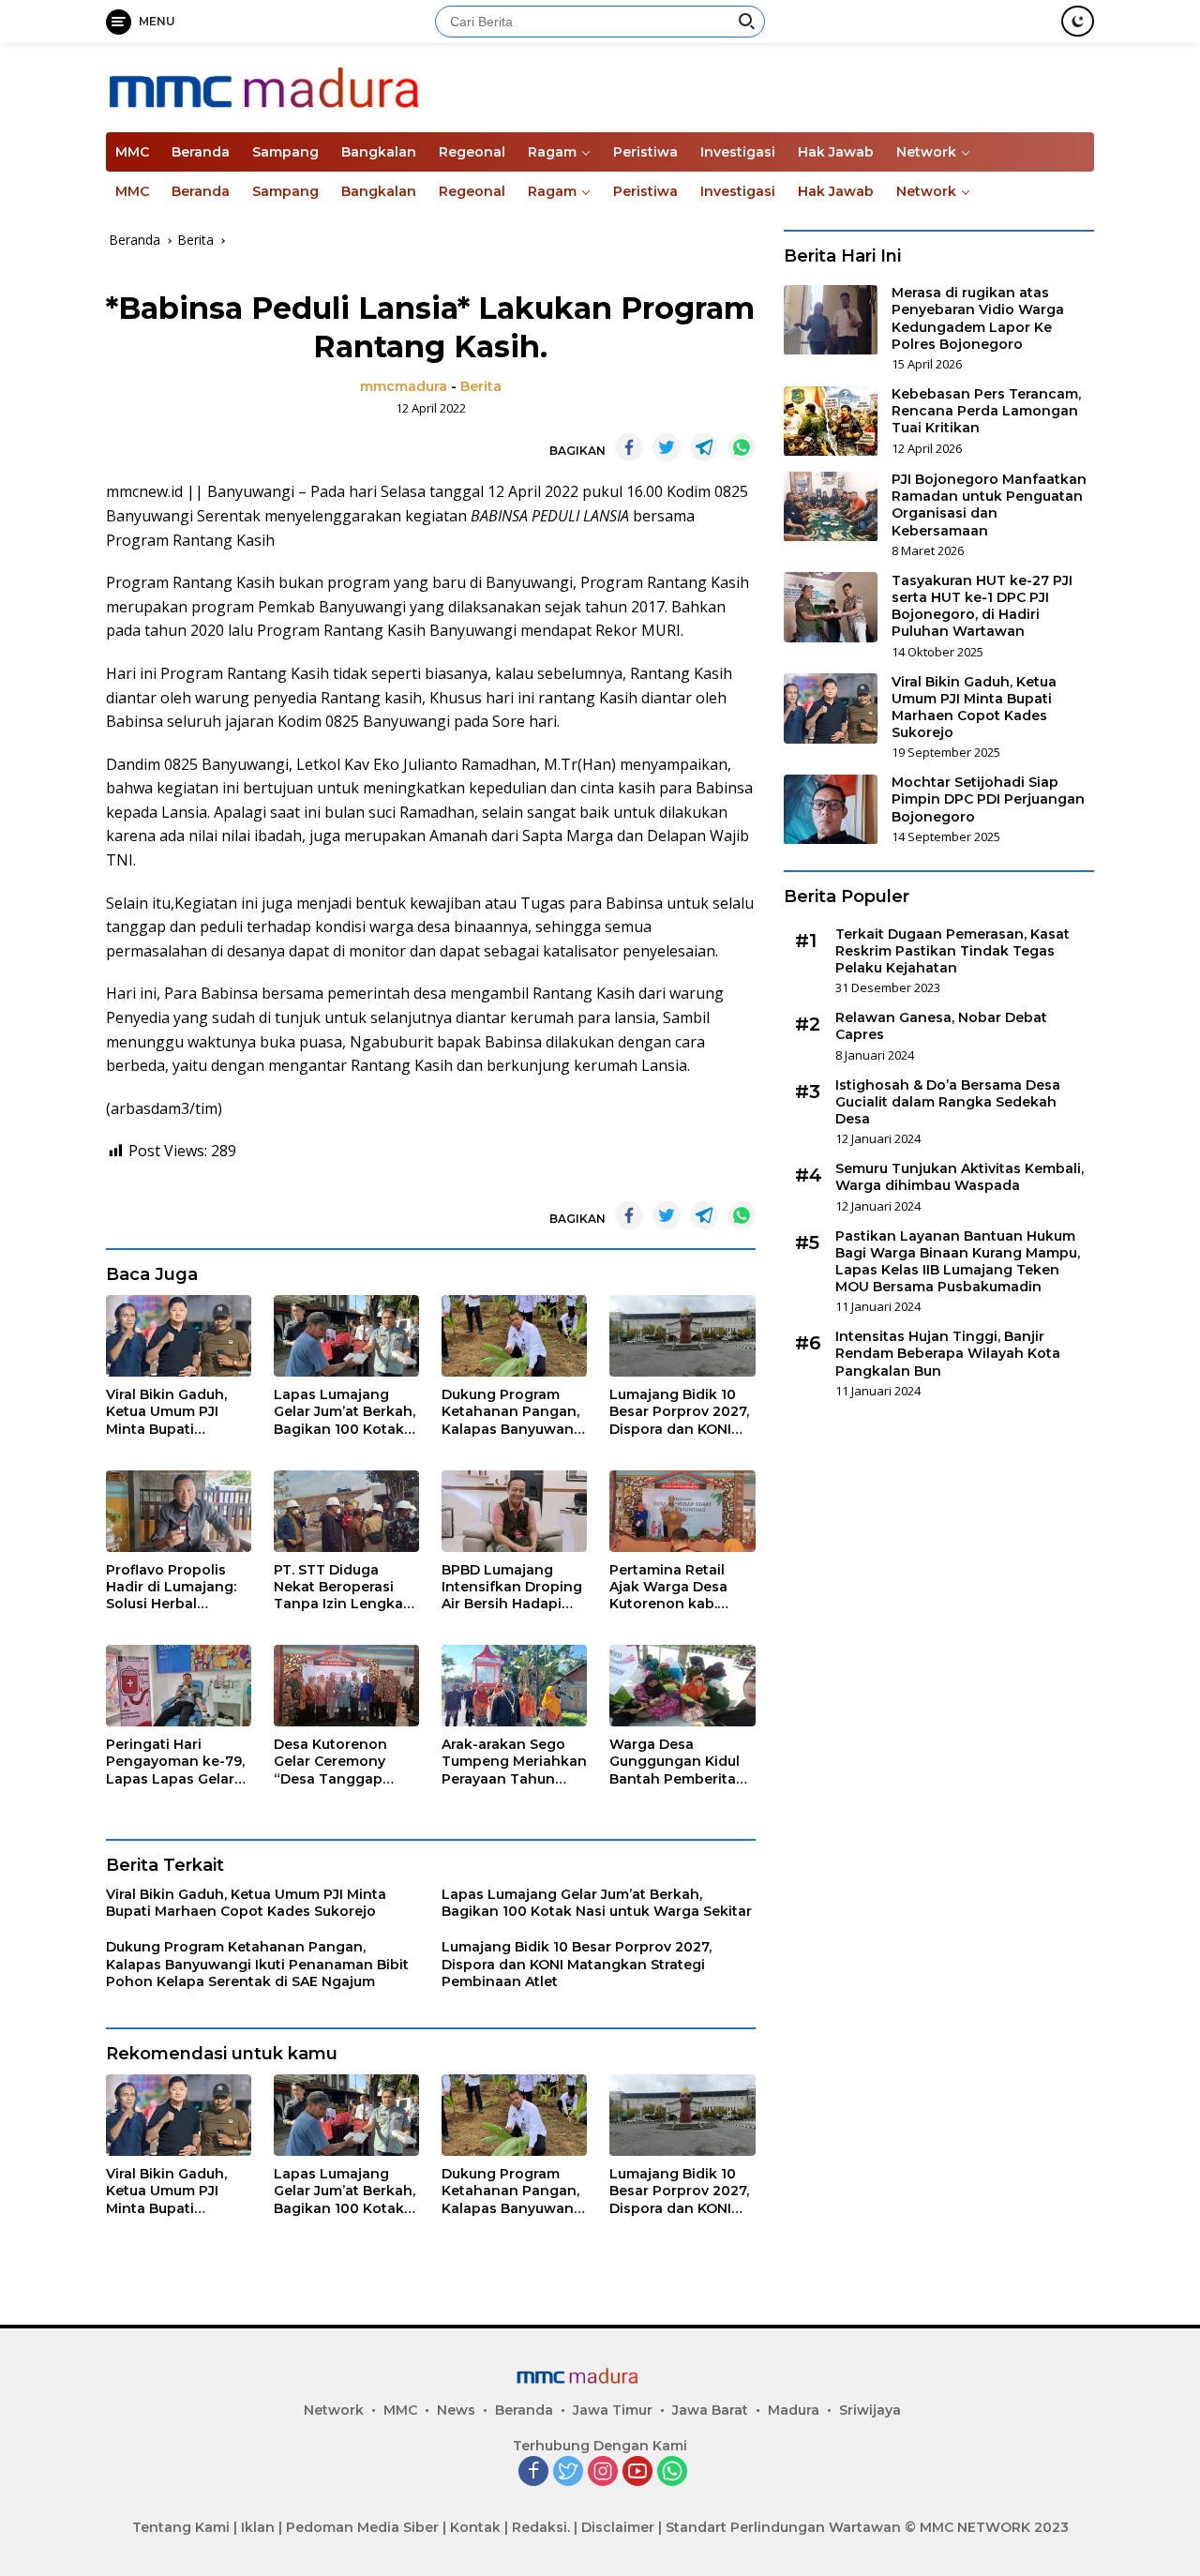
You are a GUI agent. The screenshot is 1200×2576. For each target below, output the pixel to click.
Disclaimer (618, 2527)
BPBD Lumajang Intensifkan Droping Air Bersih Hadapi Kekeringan (512, 1587)
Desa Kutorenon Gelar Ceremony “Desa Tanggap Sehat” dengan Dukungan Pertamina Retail (331, 1762)
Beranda (201, 152)
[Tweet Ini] (667, 447)
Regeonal (472, 152)
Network (926, 152)
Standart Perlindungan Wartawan (783, 2527)
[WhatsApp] (672, 2472)
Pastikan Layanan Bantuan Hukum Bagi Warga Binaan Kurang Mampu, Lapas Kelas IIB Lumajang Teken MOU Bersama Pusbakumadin (958, 1262)
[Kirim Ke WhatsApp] (742, 447)
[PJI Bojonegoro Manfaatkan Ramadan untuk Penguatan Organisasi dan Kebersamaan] (831, 507)
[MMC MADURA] (322, 86)
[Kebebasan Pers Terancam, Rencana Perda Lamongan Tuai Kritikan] (831, 422)
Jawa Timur (613, 2410)
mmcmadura (404, 386)
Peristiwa (645, 152)
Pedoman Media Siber (362, 2527)
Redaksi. (541, 2527)
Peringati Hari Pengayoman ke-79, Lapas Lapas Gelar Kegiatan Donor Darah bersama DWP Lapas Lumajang (178, 1762)
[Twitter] (568, 2472)
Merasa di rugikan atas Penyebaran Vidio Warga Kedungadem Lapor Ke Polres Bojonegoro (978, 319)
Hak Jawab (836, 152)
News (456, 2410)
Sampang (285, 152)
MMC (132, 152)
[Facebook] (533, 2472)
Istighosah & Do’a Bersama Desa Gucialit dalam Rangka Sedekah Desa (948, 1102)
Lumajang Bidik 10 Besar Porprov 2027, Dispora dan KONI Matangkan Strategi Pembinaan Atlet (679, 1412)
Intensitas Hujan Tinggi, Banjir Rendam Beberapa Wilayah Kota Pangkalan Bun (948, 1354)
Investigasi (738, 152)
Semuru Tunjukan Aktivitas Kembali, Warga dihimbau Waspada (960, 1178)
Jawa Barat (710, 2410)
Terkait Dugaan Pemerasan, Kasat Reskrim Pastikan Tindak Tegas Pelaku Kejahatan (952, 951)
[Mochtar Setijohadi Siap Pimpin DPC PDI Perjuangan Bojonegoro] (831, 810)
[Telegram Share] (704, 447)
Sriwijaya (870, 2410)
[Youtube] (637, 2472)
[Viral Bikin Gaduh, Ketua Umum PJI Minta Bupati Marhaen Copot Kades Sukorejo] (179, 1336)
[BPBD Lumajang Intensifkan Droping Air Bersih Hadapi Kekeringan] (514, 1511)
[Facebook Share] (629, 447)
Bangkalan (379, 152)
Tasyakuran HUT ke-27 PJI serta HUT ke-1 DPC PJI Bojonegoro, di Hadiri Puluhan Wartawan (982, 606)
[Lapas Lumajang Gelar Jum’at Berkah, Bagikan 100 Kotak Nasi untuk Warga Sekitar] (346, 1336)
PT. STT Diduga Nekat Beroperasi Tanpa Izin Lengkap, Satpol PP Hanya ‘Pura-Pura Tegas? (345, 1587)
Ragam (552, 152)
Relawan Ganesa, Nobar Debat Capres (941, 1027)
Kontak (475, 2527)
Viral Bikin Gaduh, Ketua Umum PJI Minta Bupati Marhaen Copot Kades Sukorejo (166, 1412)
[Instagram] (603, 2472)
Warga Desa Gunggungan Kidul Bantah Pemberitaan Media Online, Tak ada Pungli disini (682, 1762)
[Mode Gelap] (1078, 21)
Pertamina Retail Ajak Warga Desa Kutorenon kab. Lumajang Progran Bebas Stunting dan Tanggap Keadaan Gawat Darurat (678, 1587)
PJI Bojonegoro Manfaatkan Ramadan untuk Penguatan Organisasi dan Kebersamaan (989, 506)
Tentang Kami (181, 2527)
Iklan (258, 2527)
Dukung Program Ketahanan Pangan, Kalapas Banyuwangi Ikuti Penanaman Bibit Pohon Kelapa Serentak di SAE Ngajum (514, 1412)
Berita (481, 386)
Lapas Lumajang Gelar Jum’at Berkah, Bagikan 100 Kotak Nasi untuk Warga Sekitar (345, 1412)
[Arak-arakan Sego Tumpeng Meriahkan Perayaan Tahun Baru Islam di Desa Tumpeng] (514, 1686)
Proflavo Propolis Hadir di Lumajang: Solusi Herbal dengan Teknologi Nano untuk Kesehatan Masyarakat (171, 1587)
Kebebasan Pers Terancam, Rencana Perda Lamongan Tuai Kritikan (986, 412)
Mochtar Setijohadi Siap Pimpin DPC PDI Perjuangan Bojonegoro (988, 800)
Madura (794, 2410)
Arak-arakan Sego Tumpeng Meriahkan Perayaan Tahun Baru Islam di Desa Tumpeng (514, 1762)
